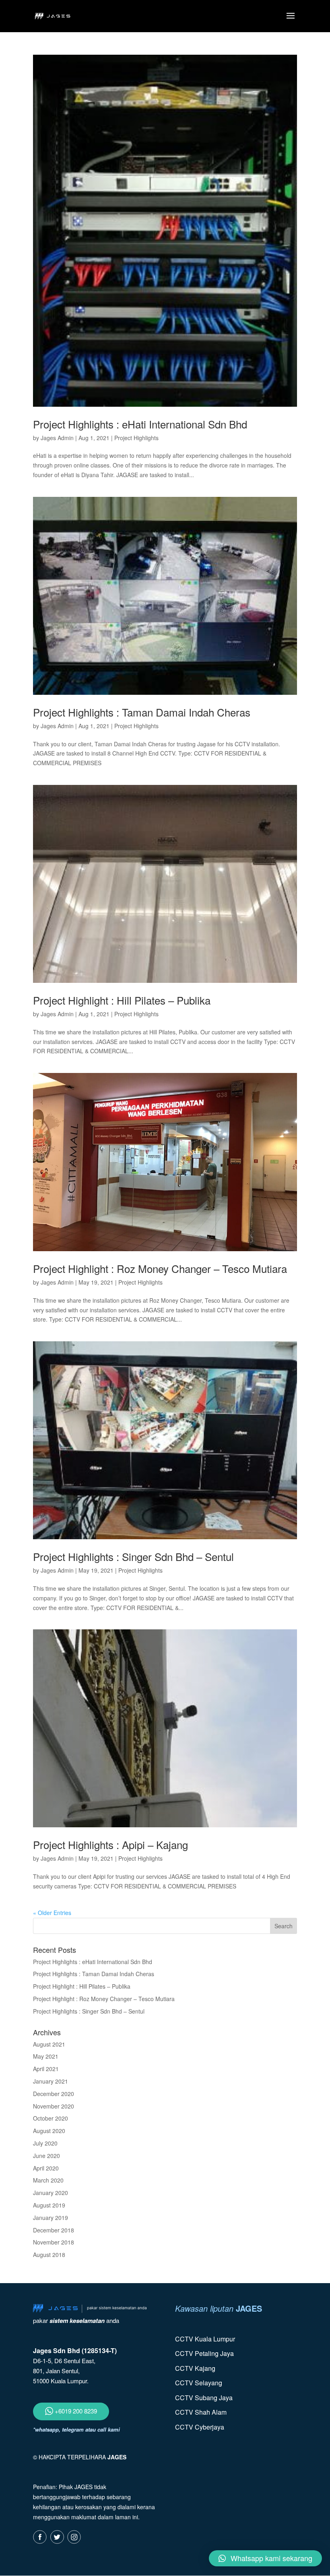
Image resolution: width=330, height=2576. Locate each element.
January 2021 (51, 2081)
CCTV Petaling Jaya (204, 2353)
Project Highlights (136, 438)
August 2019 (49, 2205)
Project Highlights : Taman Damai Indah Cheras (142, 712)
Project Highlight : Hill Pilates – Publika (122, 1000)
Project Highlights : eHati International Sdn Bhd (140, 424)
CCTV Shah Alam (201, 2412)
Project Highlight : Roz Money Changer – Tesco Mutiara (160, 1268)
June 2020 (46, 2156)
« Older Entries (52, 1913)
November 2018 (54, 2242)
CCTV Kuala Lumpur (205, 2339)
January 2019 (51, 2218)
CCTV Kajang (195, 2368)
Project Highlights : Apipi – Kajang (110, 1844)
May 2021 (46, 2056)
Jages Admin (57, 438)
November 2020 (54, 2106)
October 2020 (51, 2118)
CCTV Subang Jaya (204, 2398)
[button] (265, 2558)
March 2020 (48, 2180)
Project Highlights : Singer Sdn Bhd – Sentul (133, 1556)
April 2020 (46, 2168)
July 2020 (45, 2143)
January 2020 (51, 2193)
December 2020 (54, 2094)
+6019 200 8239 (75, 2411)
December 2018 (54, 2230)
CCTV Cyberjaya (200, 2427)
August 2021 (49, 2044)
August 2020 (49, 2131)
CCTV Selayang (199, 2383)
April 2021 (46, 2069)
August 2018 (49, 2255)
